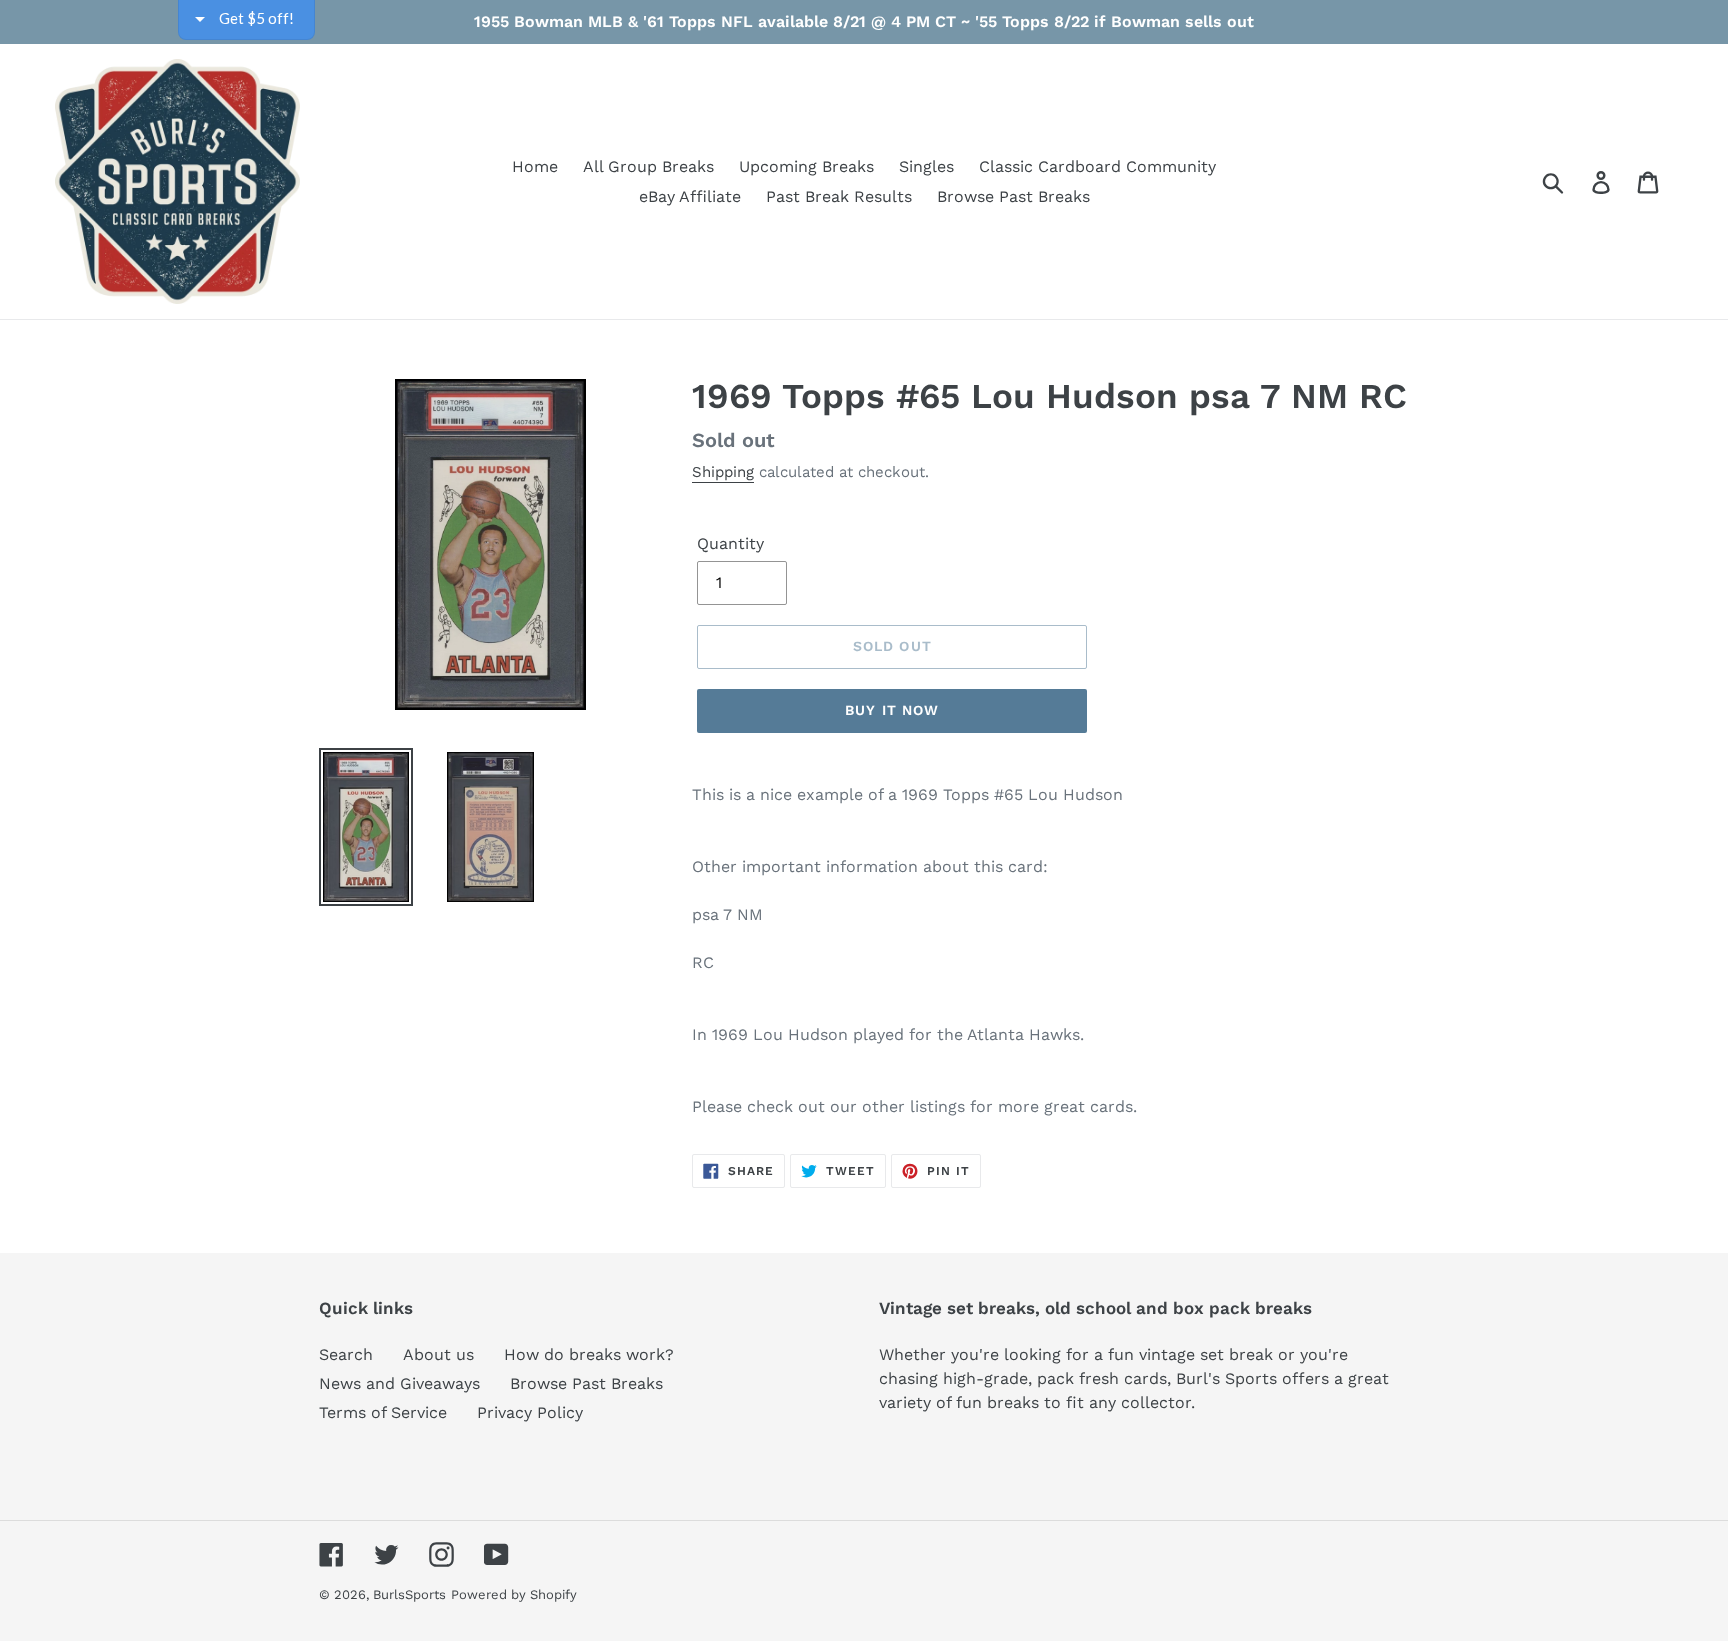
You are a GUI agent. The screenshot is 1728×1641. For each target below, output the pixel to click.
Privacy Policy (530, 1412)
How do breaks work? (589, 1354)
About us (438, 1354)
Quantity (730, 543)
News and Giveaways (399, 1383)
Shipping (723, 472)
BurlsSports (409, 1594)
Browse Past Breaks (586, 1383)
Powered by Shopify (514, 1594)
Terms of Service (383, 1412)
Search (346, 1354)
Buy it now (892, 710)
